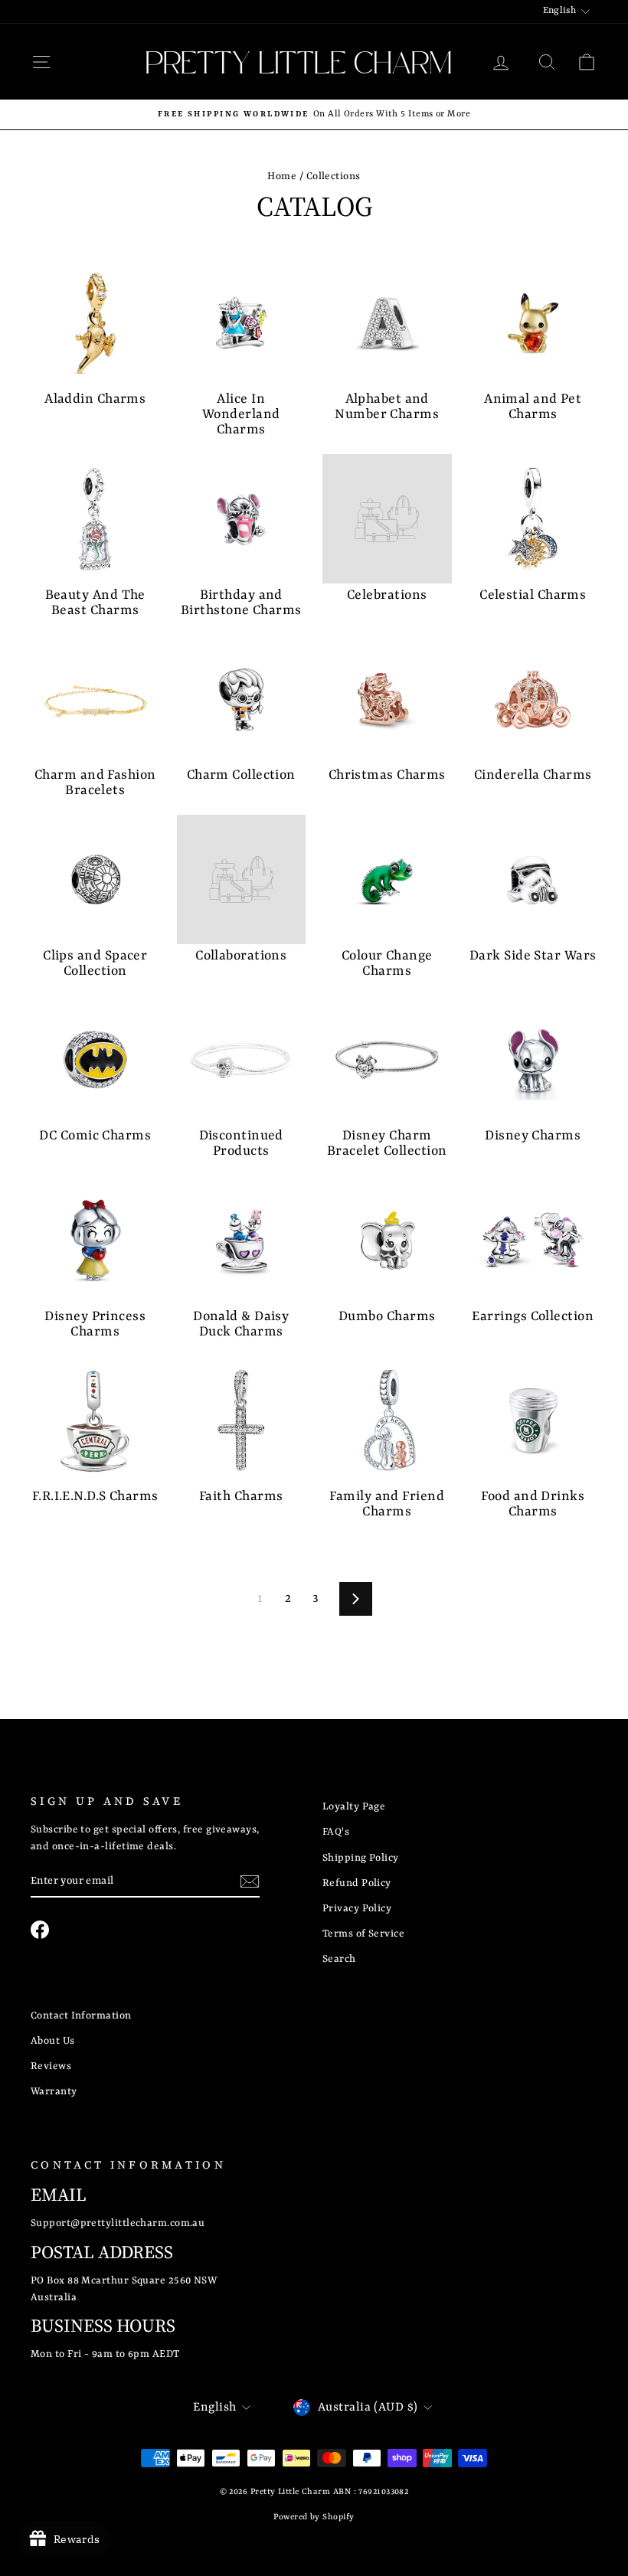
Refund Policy (357, 1883)
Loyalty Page (354, 1807)
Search (339, 1959)
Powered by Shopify (314, 2517)
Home (282, 177)
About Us (53, 2041)
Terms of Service (363, 1934)
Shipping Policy (361, 1858)
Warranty (54, 2092)
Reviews (51, 2066)
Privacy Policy (357, 1909)
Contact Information (81, 2016)
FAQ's (336, 1832)
